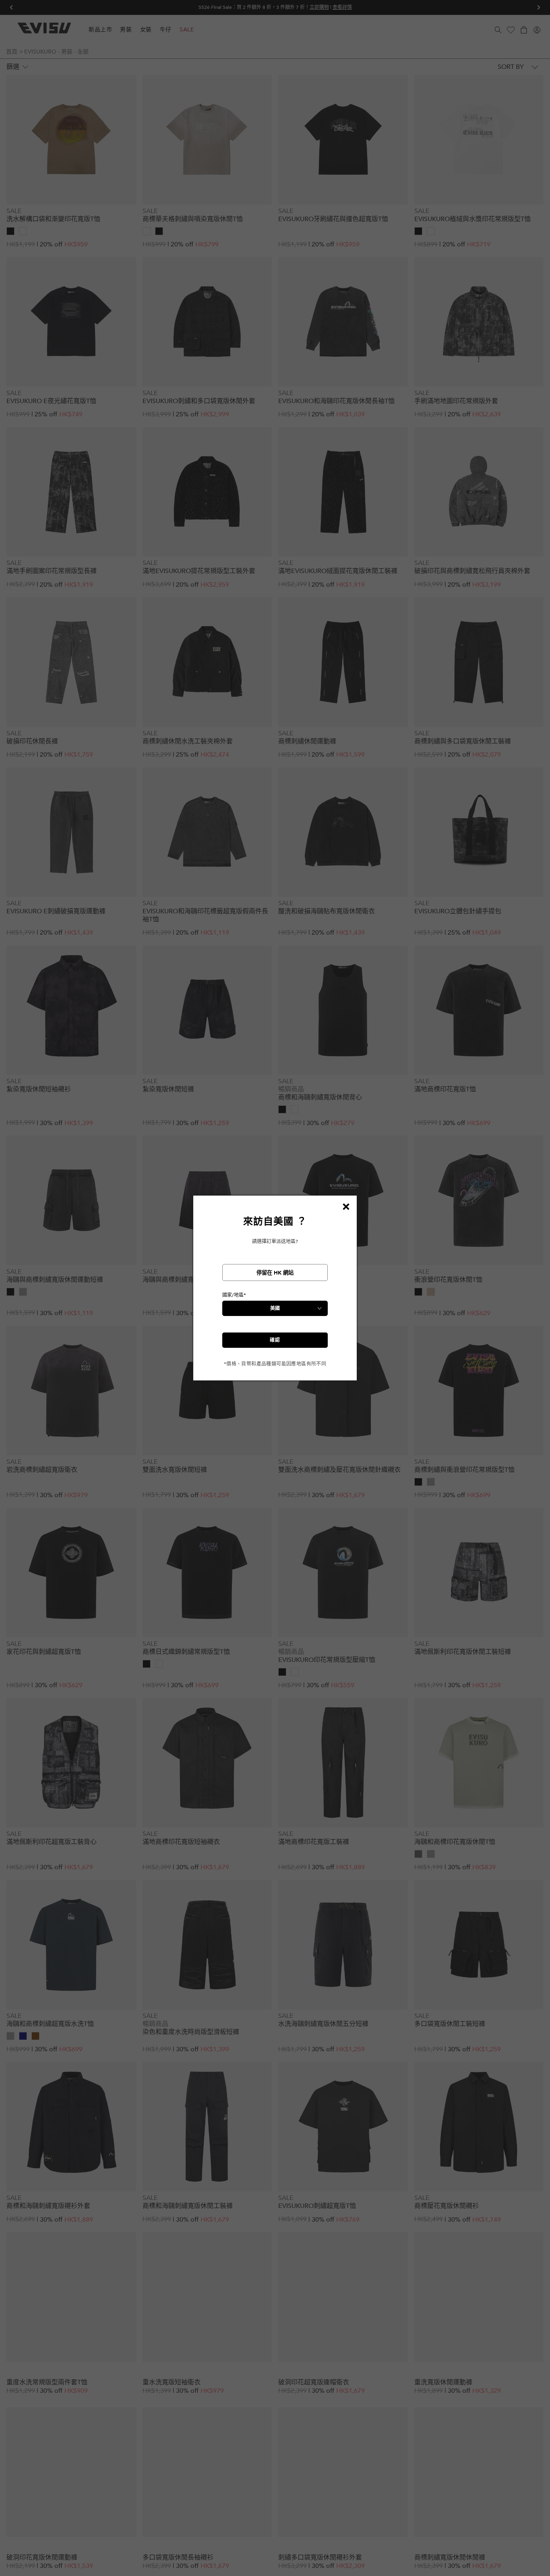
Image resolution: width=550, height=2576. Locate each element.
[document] (275, 1291)
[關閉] (346, 1206)
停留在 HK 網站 (275, 1273)
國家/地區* (234, 1295)
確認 (275, 1340)
